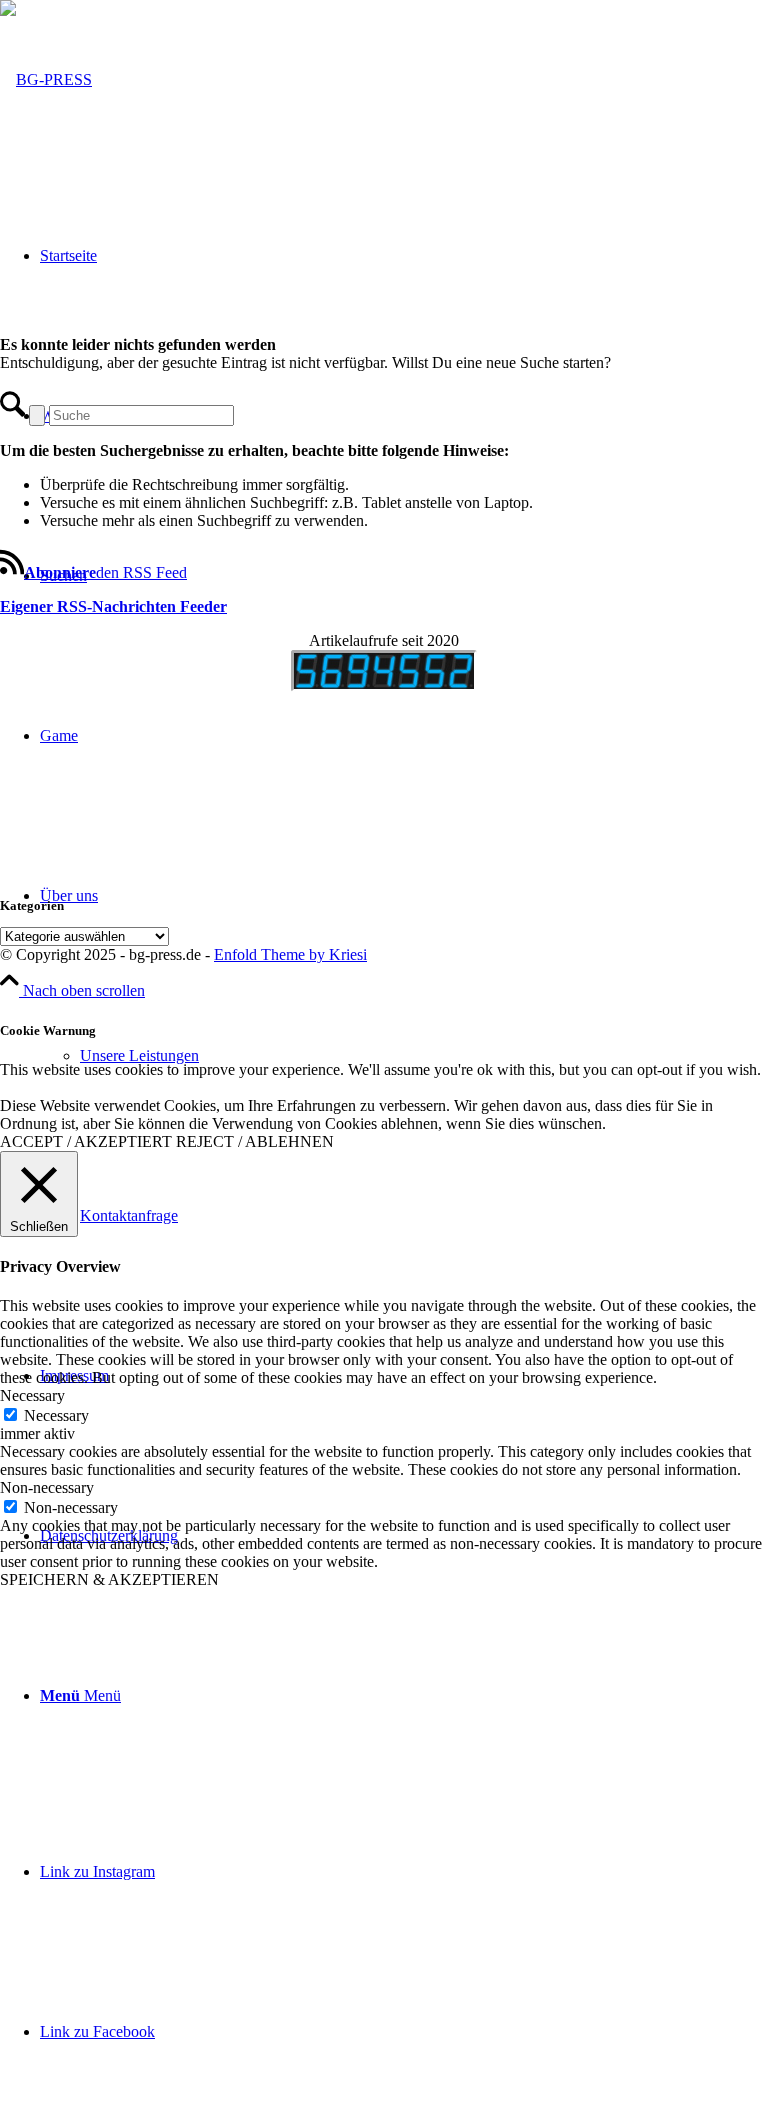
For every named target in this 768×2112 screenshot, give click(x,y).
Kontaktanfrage (129, 1215)
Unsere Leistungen (139, 1055)
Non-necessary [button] (47, 1487)
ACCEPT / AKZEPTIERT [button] (86, 1141)
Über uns (69, 895)
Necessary (56, 1415)
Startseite (68, 255)
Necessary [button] (32, 1395)
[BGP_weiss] (46, 79)
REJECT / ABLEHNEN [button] (255, 1141)
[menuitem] (404, 1696)
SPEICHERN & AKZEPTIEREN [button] (109, 1579)
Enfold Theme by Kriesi (290, 954)
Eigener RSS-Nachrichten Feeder (113, 606)
